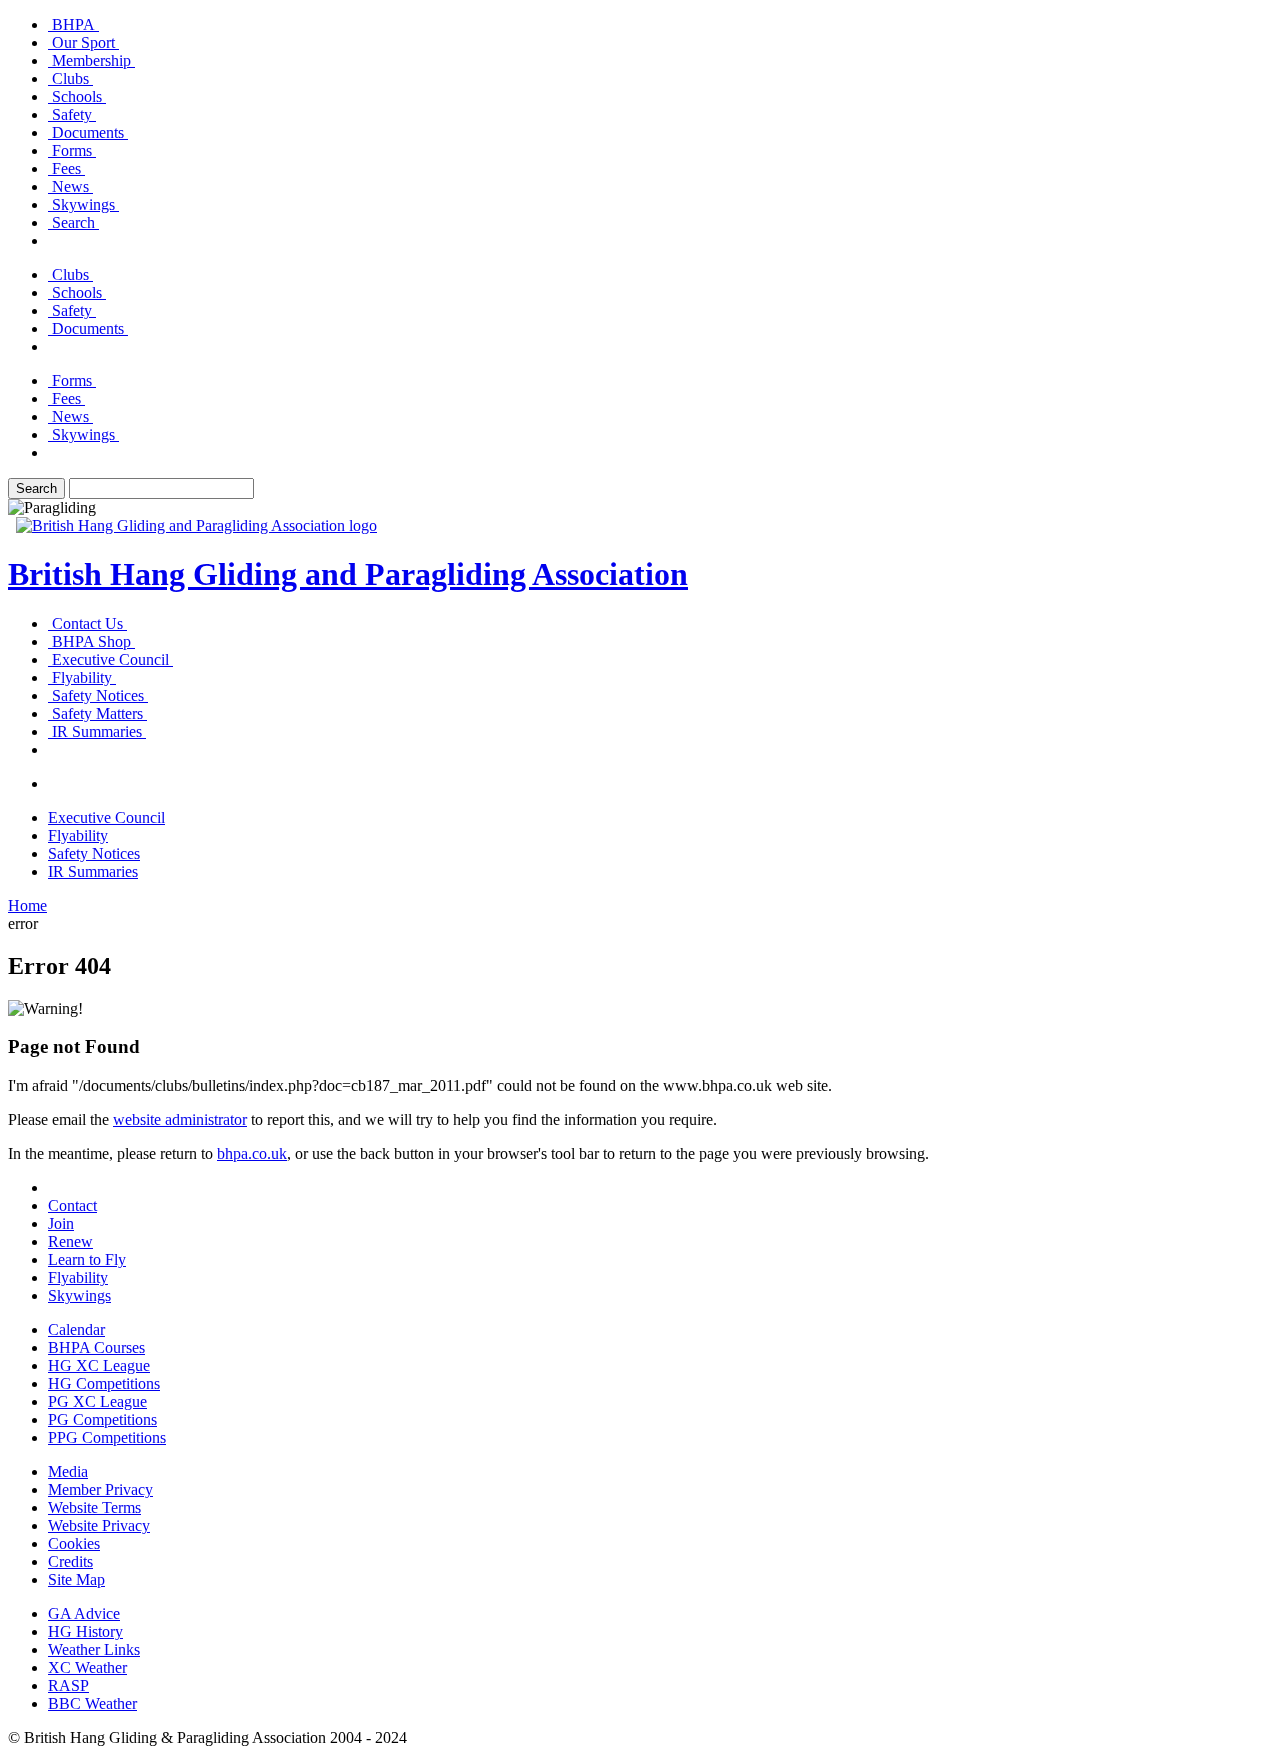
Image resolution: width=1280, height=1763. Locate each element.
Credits (70, 1561)
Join (61, 1223)
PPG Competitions (107, 1437)
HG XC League (99, 1365)
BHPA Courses (96, 1347)
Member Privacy (100, 1489)
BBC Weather (92, 1703)
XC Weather (87, 1667)
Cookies (74, 1543)
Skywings (79, 1295)
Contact (72, 1205)
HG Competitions (104, 1383)
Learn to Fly (87, 1259)
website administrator (180, 1119)
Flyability (78, 1277)
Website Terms (94, 1507)
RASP (68, 1685)
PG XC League (97, 1401)
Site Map (76, 1579)
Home (27, 905)
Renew (70, 1241)
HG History (85, 1631)
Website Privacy (99, 1525)
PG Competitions (102, 1419)
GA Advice (84, 1613)
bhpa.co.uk (252, 1153)
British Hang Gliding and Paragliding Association (348, 574)
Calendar (76, 1329)
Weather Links (94, 1649)
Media (68, 1471)
